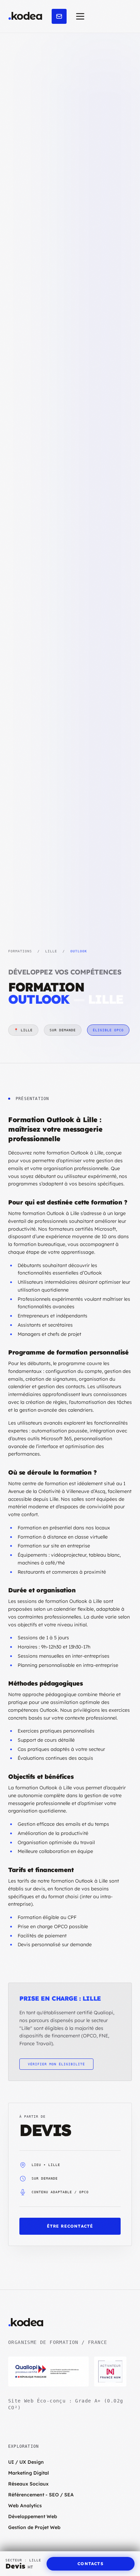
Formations (20, 951)
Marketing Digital (29, 2473)
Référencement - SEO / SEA (41, 2495)
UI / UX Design (26, 2462)
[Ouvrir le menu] (80, 16)
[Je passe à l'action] (59, 16)
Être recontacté (70, 2226)
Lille (51, 951)
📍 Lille (23, 1030)
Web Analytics (25, 2506)
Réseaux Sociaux (28, 2484)
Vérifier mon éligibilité (56, 2064)
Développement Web (33, 2516)
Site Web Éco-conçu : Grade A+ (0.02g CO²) (66, 2404)
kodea (25, 16)
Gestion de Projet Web (34, 2527)
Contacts (91, 2564)
